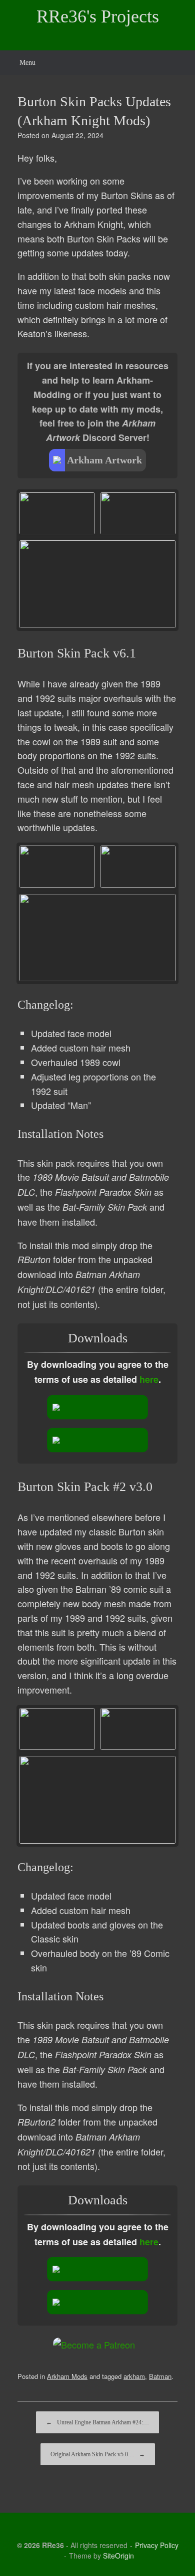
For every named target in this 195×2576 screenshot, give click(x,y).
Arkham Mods (67, 2376)
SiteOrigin (118, 2556)
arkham (134, 2376)
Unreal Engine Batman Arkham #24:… (97, 2422)
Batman (160, 2376)
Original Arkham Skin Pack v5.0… (98, 2454)
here (149, 1379)
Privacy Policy (157, 2545)
